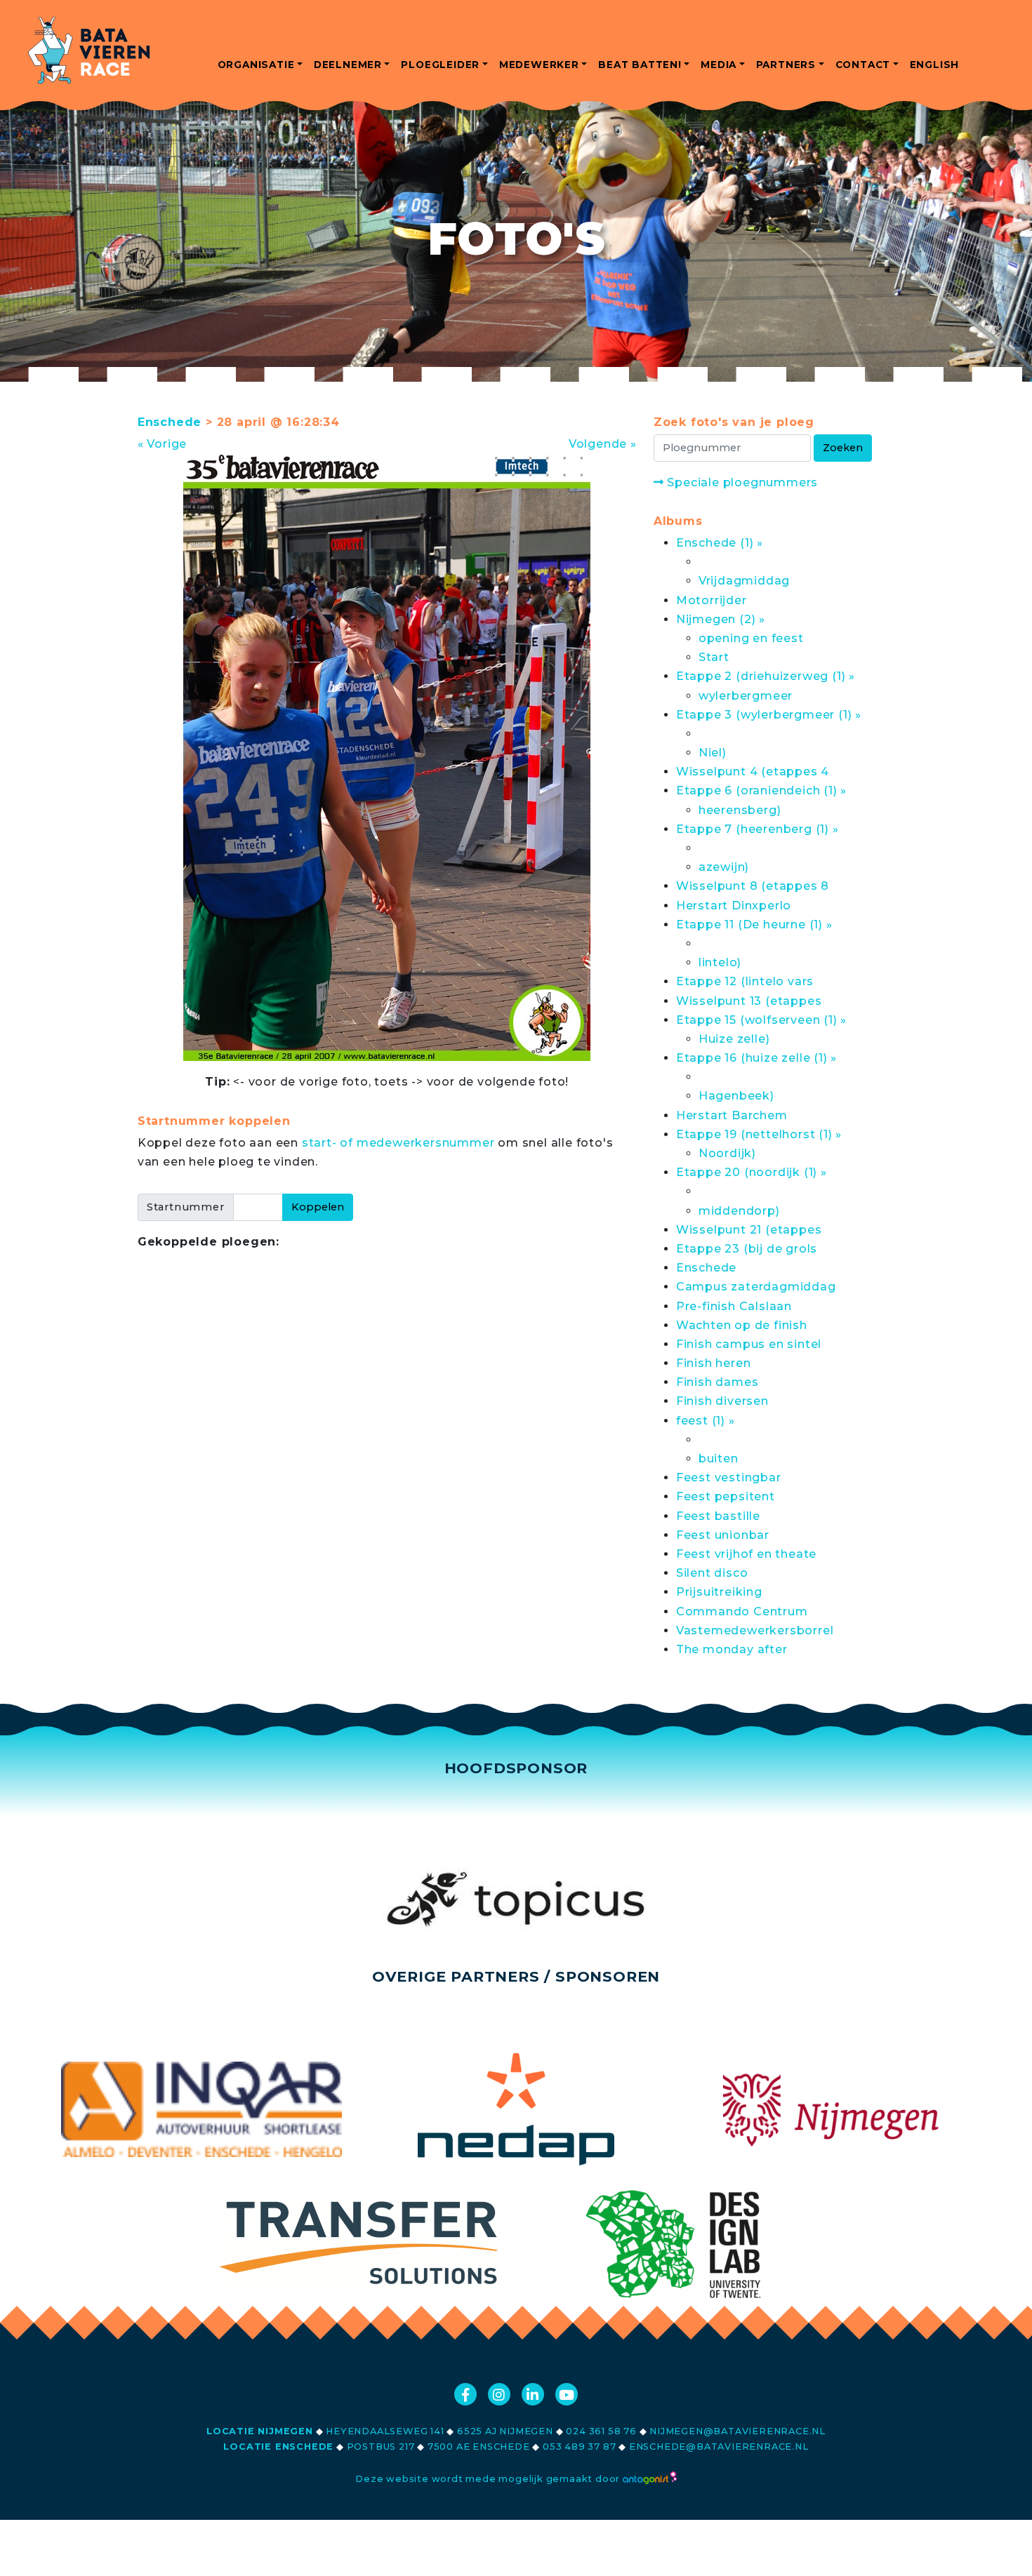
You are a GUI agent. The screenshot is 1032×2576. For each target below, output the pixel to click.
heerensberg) (740, 810)
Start (714, 657)
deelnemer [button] (348, 65)
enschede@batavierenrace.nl (719, 2447)
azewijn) (724, 867)
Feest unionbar (723, 1535)
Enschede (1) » (720, 543)
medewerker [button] (539, 65)
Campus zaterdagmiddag (756, 1287)
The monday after (732, 1649)
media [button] (719, 65)
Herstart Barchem (732, 1115)
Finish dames (717, 1382)
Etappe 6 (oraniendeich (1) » (761, 790)
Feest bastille (718, 1516)
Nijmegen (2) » (721, 619)
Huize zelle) (734, 1039)
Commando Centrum (742, 1611)
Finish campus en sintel (749, 1344)
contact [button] (863, 65)
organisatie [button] (256, 65)
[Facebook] (465, 2394)
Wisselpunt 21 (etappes (749, 1230)
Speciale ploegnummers (741, 482)
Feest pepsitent (726, 1496)
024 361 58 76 (601, 2431)
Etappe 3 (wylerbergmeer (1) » (769, 715)
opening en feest (751, 638)
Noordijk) (727, 1153)
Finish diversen (722, 1401)
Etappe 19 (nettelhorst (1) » (759, 1134)
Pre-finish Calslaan (734, 1306)
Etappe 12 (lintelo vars (745, 981)
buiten (719, 1459)
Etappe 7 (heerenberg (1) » (758, 829)
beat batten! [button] (640, 65)
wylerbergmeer (746, 696)
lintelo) (720, 962)
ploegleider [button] (440, 65)
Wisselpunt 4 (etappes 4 (753, 772)
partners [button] (786, 65)
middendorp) (739, 1211)
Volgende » (603, 444)
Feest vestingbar (729, 1477)
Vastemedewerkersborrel (755, 1630)
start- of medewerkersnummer (398, 1143)
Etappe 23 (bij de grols (747, 1249)
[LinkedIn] (533, 2394)
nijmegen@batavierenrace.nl (737, 2431)
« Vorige (162, 444)
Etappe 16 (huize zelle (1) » (756, 1058)
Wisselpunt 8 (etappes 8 (753, 886)
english (935, 65)
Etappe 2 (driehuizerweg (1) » (766, 676)
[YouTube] (567, 2394)
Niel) (713, 753)
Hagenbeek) (736, 1096)
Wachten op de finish (742, 1325)
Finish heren (714, 1363)
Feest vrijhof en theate (746, 1554)
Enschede (170, 422)
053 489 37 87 (579, 2447)
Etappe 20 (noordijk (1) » (752, 1172)
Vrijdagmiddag (744, 581)
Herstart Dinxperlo (734, 906)
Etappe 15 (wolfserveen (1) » (761, 1020)
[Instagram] (499, 2394)
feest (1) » (706, 1421)
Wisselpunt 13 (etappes (749, 1001)
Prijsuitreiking (719, 1592)
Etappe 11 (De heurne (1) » (754, 925)
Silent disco (712, 1573)
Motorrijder (712, 600)
